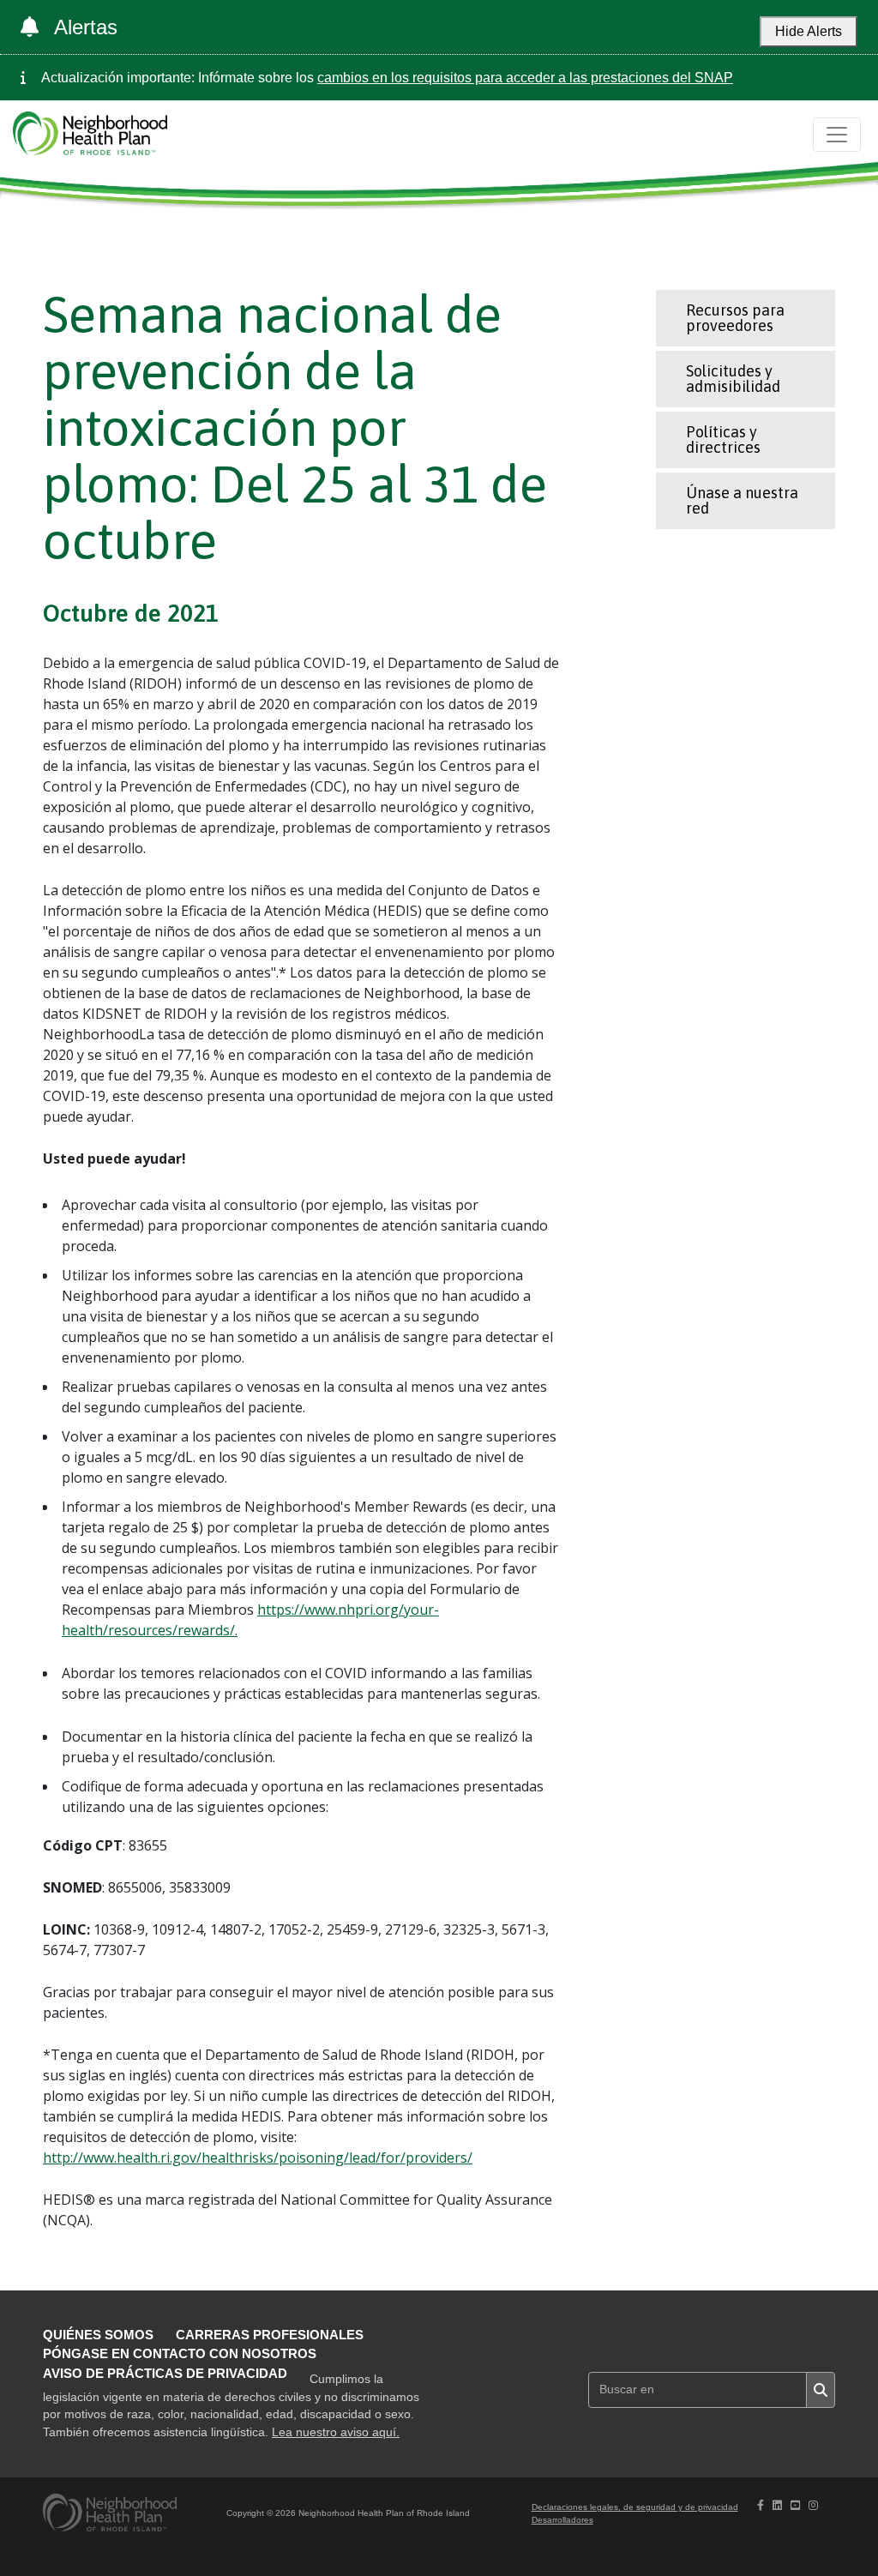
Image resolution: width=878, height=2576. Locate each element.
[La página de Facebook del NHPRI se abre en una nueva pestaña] (761, 2505)
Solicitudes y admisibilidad (733, 379)
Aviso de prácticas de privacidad (165, 2373)
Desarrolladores (562, 2520)
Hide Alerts (809, 31)
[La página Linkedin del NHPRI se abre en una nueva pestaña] (777, 2505)
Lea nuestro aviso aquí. (336, 2432)
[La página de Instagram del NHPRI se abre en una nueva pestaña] (813, 2505)
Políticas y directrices (723, 439)
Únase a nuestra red (742, 500)
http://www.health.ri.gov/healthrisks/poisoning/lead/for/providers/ (258, 2158)
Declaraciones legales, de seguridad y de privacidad (635, 2507)
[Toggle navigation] (837, 135)
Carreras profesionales (270, 2335)
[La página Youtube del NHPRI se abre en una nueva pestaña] (795, 2505)
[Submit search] (821, 2390)
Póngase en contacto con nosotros (180, 2353)
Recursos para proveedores (735, 318)
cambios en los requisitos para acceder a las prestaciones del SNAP (525, 78)
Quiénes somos (98, 2335)
